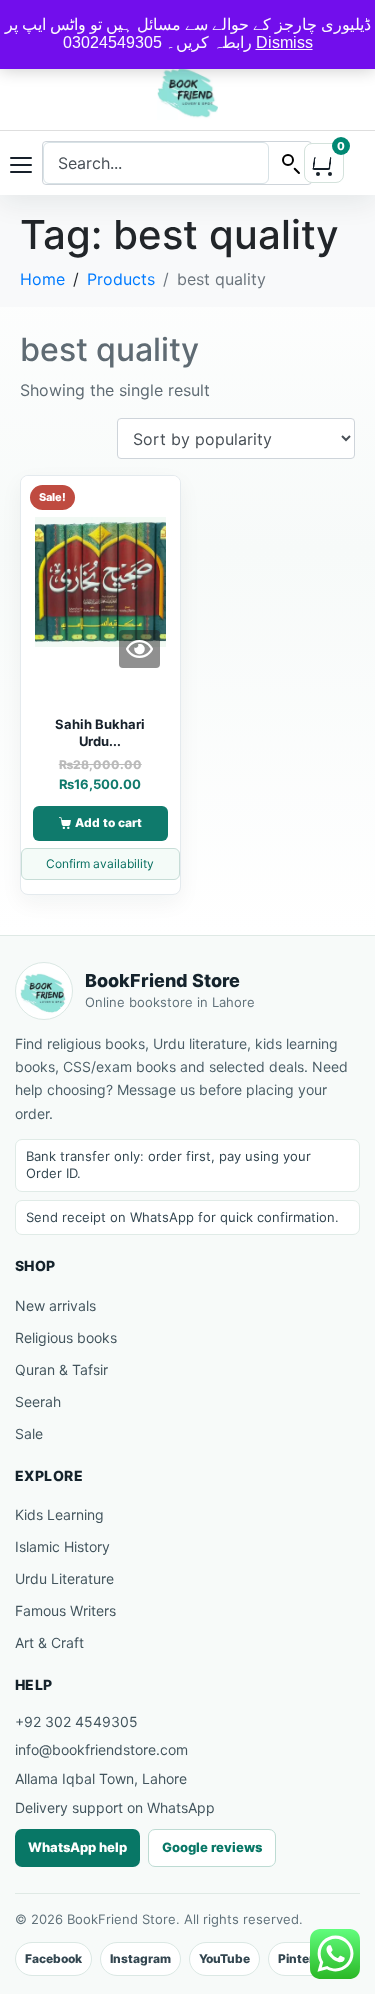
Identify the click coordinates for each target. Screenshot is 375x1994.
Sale (29, 1433)
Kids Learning (59, 1514)
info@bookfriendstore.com (101, 1749)
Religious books (66, 1337)
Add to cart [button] (108, 822)
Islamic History (62, 1546)
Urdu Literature (64, 1578)
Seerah (38, 1401)
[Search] (290, 163)
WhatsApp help (77, 1847)
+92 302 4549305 (76, 1721)
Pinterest (305, 1958)
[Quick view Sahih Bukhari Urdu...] (139, 649)
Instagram (140, 1958)
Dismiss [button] (284, 42)
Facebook (53, 1958)
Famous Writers (65, 1610)
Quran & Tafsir (61, 1369)
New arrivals (55, 1305)
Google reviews (212, 1847)
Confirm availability (100, 863)
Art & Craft (49, 1642)
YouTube (224, 1958)
